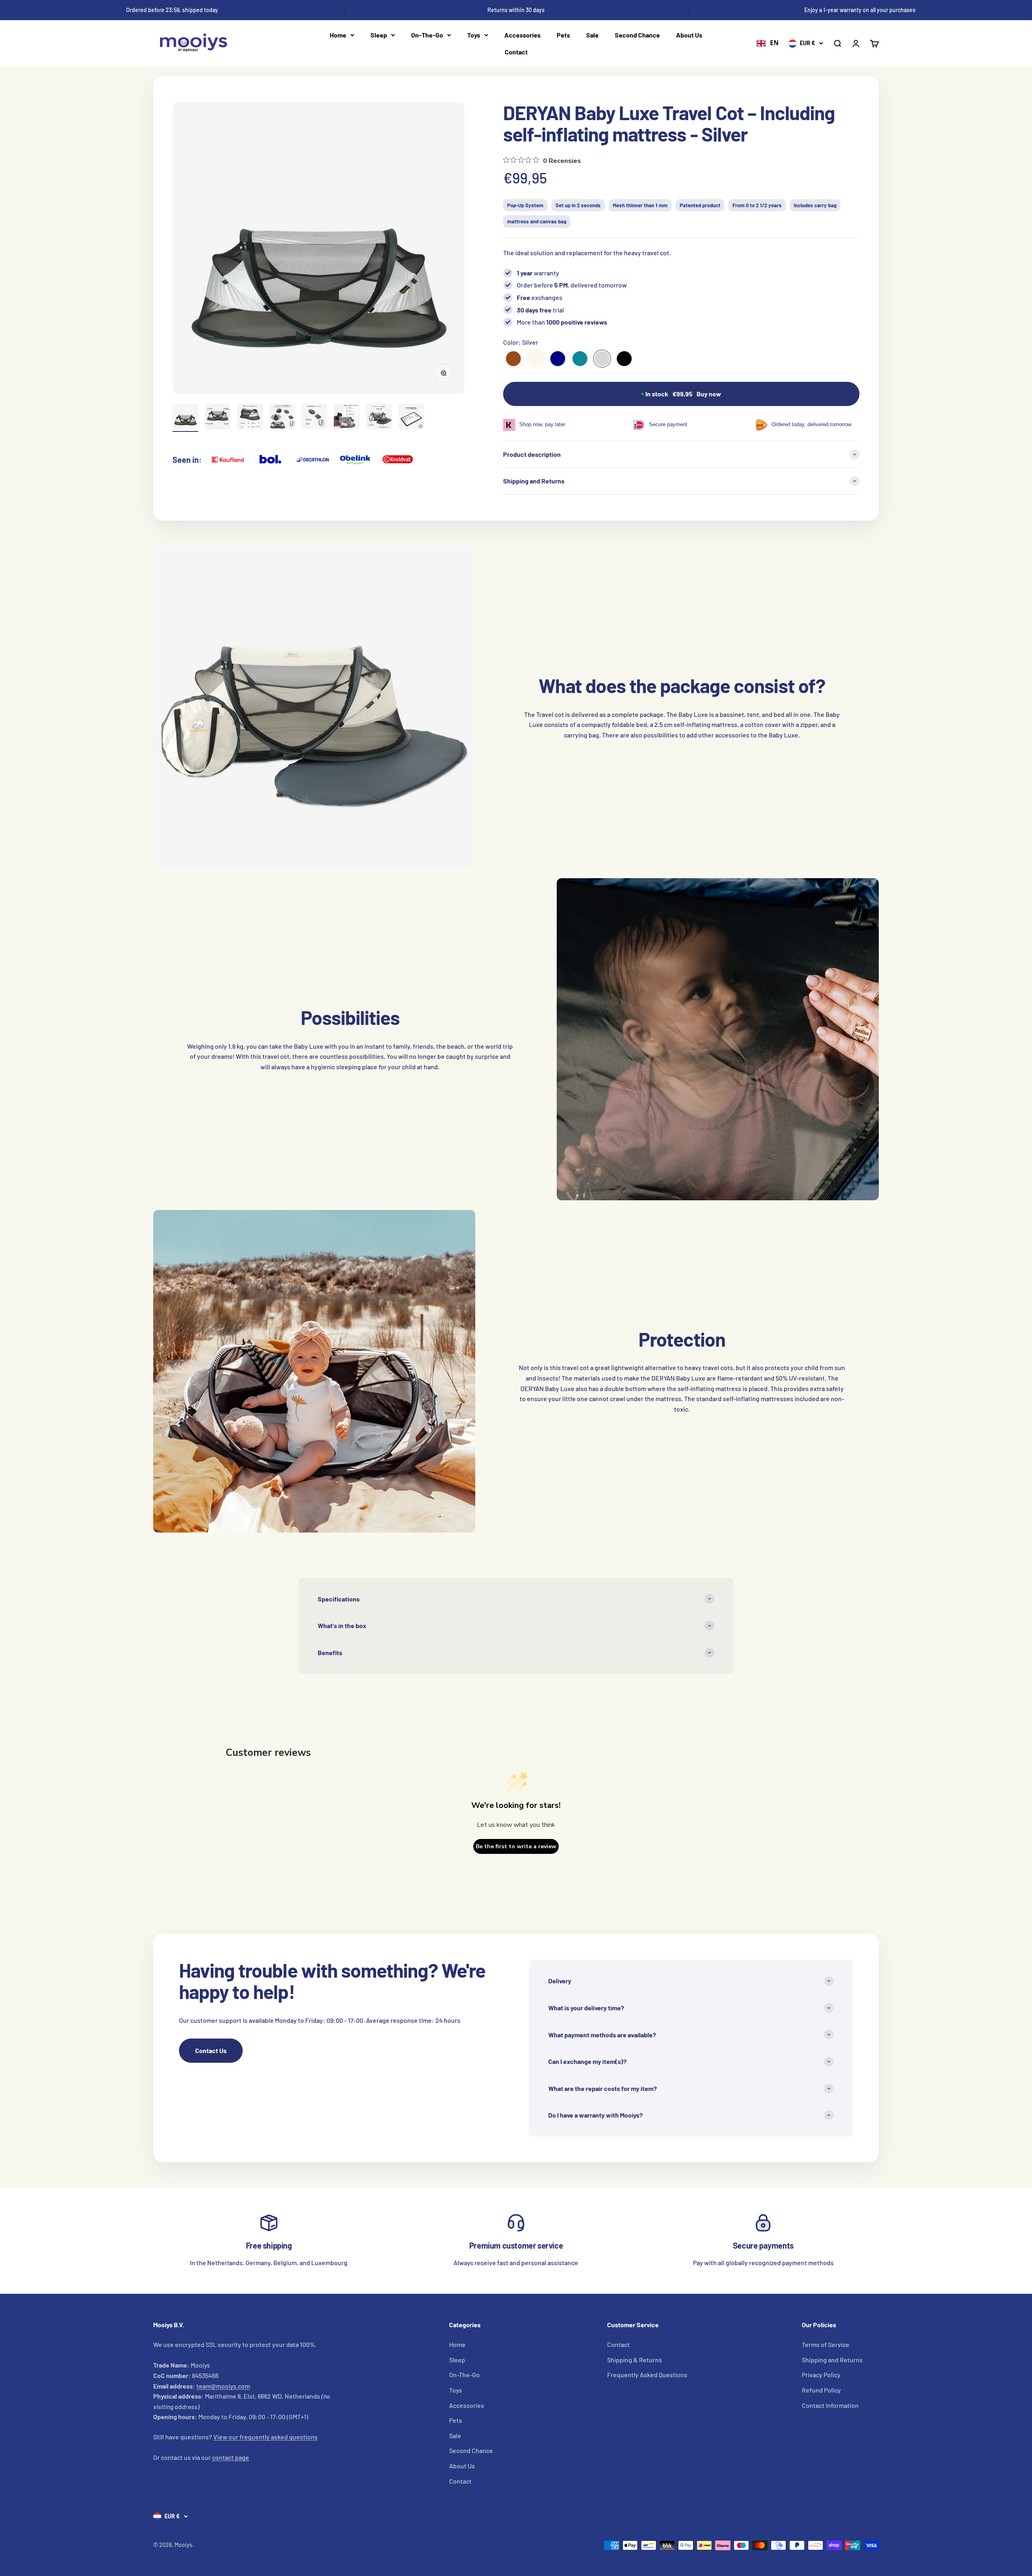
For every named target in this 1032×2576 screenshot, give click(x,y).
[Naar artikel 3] (250, 418)
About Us (689, 35)
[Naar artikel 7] (379, 418)
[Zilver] (602, 359)
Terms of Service (826, 2344)
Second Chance (637, 35)
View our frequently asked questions (265, 2437)
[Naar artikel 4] (282, 418)
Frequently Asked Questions (647, 2375)
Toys (474, 35)
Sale (592, 35)
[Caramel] (513, 359)
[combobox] (768, 44)
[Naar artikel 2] (218, 418)
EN (774, 43)
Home (338, 35)
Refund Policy (821, 2390)
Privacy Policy (821, 2375)
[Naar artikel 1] (185, 418)
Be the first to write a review (516, 1846)
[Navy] (558, 359)
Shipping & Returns (635, 2360)
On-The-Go (427, 35)
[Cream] (536, 359)
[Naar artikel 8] (411, 418)
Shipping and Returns (832, 2360)
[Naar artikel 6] (347, 418)
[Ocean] (580, 359)
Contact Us (211, 2050)
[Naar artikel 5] (314, 418)
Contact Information (830, 2405)
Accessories (522, 35)
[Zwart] (624, 359)
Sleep (379, 35)
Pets (563, 35)
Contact (516, 52)
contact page (231, 2457)
